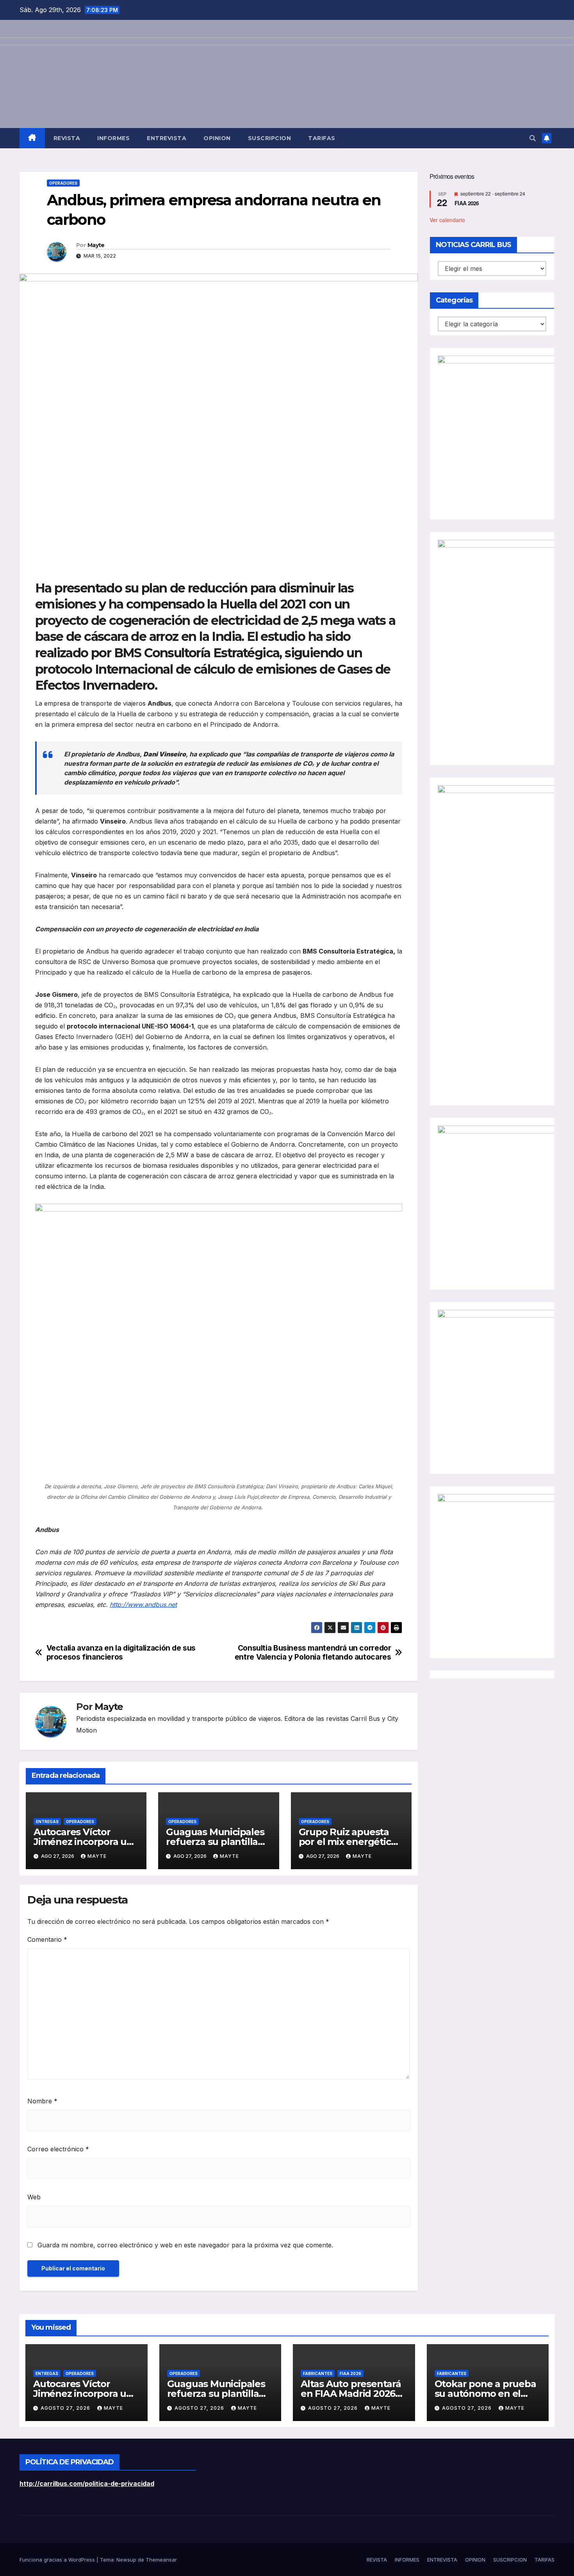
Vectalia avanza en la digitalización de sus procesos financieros (121, 1653)
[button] (533, 138)
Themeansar (161, 2560)
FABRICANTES (318, 2373)
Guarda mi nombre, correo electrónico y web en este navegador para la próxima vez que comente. (185, 2245)
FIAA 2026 (467, 203)
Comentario (47, 1939)
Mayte (96, 245)
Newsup (126, 2560)
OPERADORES (63, 183)
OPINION (217, 138)
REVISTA (67, 138)
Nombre (42, 2101)
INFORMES (113, 138)
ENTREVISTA (167, 138)
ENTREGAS (47, 1822)
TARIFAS (322, 138)
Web (34, 2197)
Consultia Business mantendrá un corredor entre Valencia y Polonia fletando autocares (313, 1653)
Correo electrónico (58, 2149)
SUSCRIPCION (270, 138)
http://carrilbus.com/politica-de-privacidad (87, 2483)
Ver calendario (447, 219)
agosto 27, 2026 (66, 2408)
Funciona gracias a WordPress (58, 2560)
